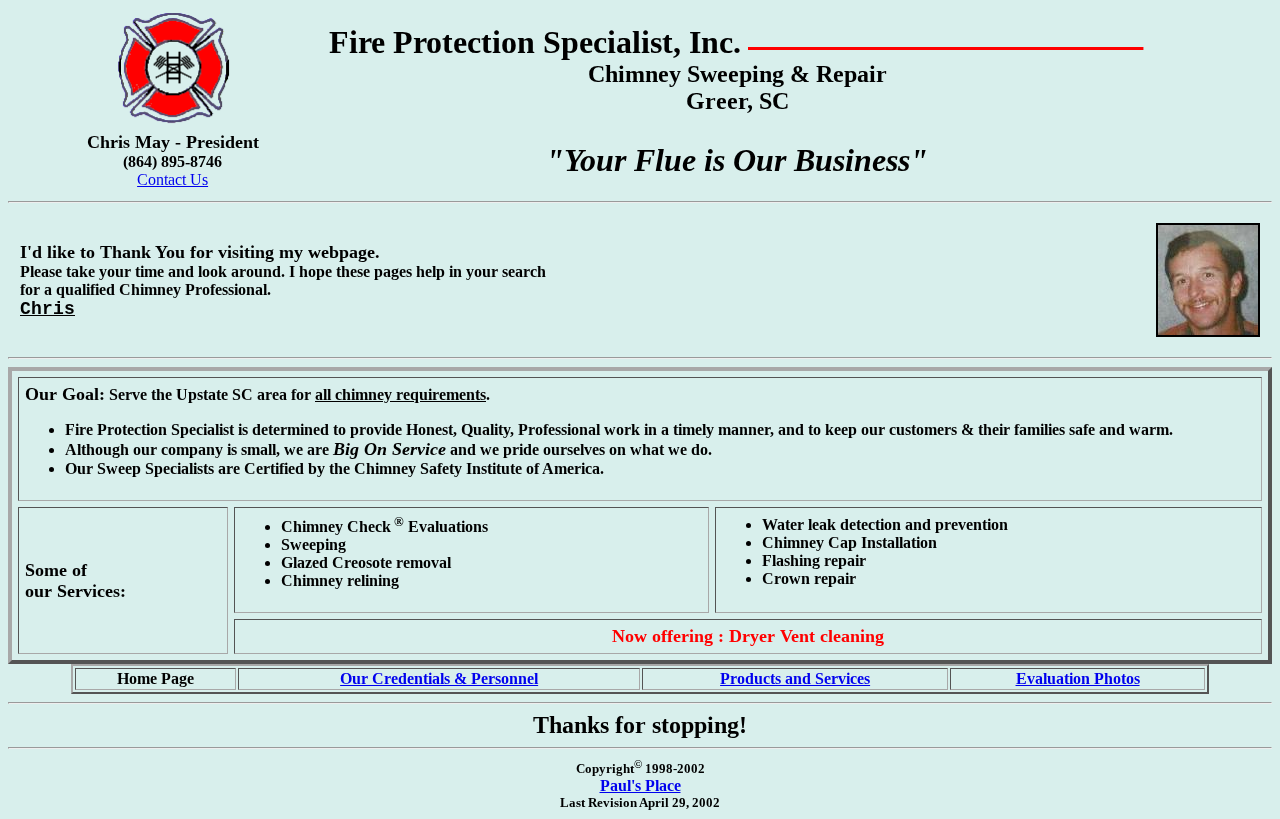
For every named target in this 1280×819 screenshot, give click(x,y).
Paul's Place (640, 785)
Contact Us (172, 179)
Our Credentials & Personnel (439, 678)
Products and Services (795, 678)
